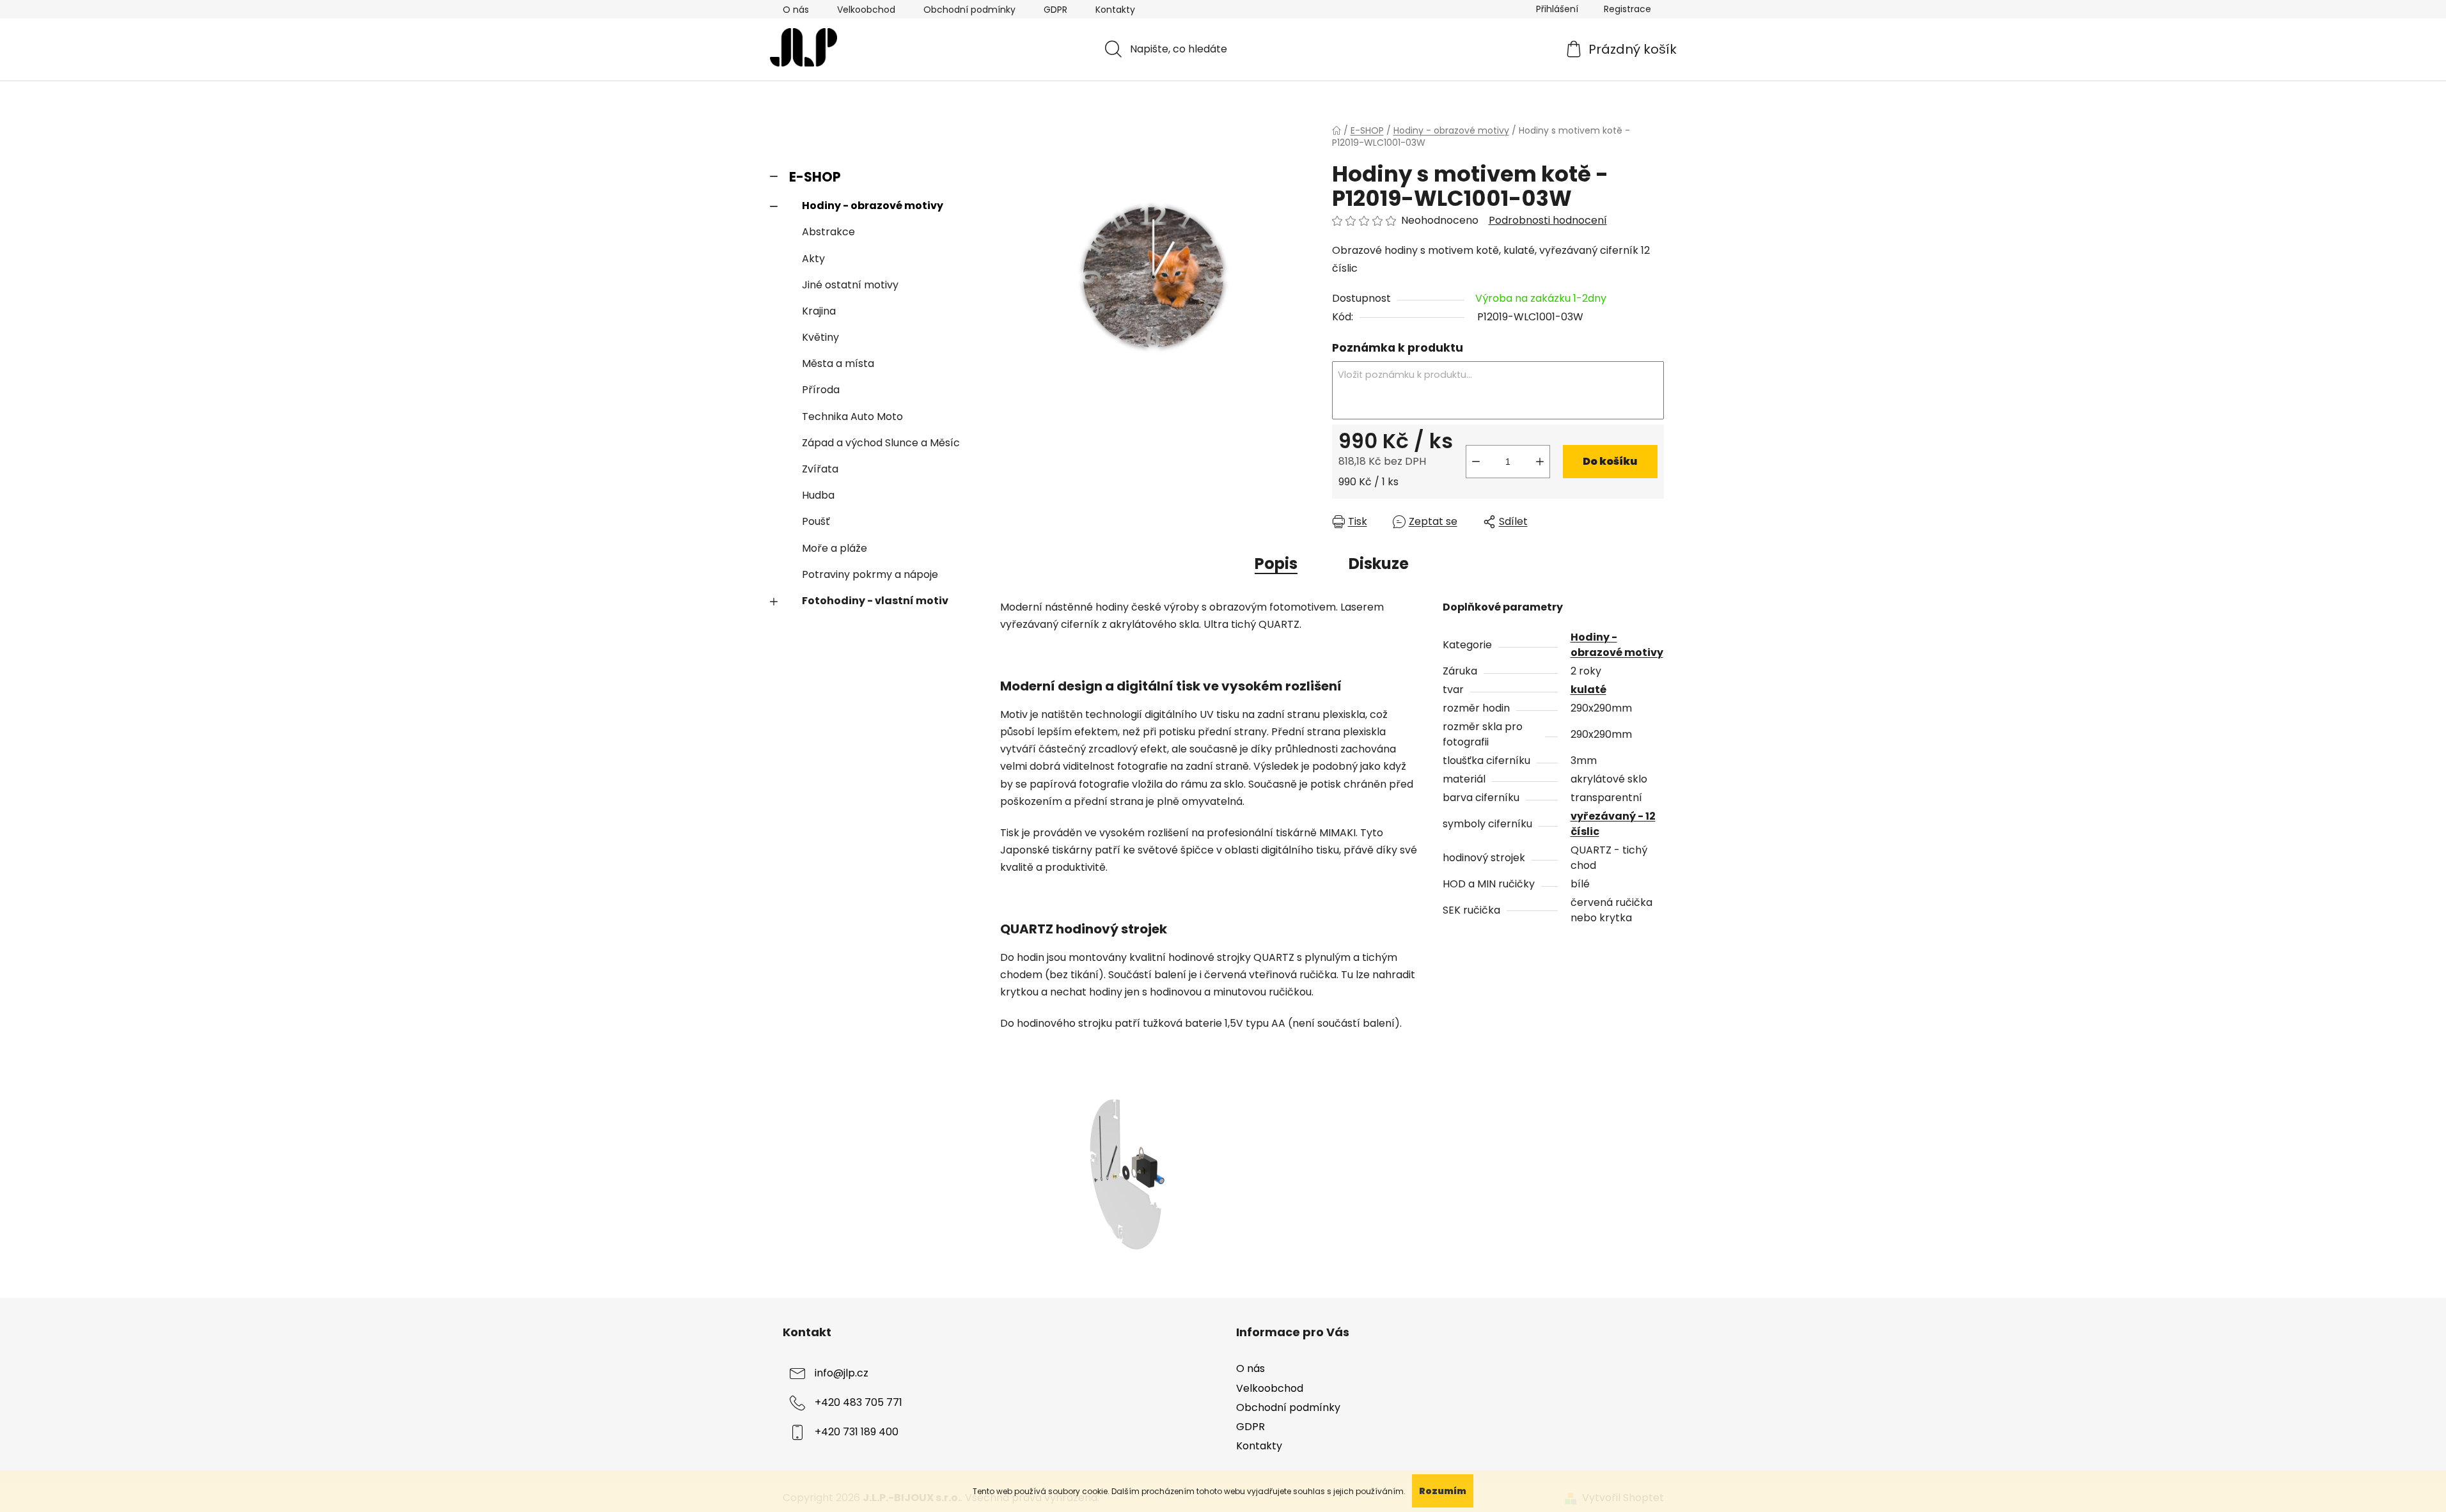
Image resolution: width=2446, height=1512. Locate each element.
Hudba (818, 495)
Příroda (821, 390)
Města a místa (838, 363)
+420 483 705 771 (858, 1403)
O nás (796, 10)
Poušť (816, 521)
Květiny (820, 337)
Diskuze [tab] (1379, 564)
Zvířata (820, 469)
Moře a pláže (835, 548)
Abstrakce (828, 232)
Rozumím (1443, 1491)
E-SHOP (815, 177)
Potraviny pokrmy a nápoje (870, 574)
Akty (813, 259)
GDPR (1055, 10)
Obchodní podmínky (969, 10)
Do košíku (1610, 461)
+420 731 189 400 (857, 1432)
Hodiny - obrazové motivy (873, 206)
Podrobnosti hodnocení (1548, 221)
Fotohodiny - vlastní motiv (875, 601)
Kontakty (1115, 10)
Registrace (1627, 9)
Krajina (819, 311)
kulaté (1588, 690)
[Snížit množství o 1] (1476, 462)
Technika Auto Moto (852, 417)
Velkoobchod (866, 10)
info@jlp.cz (842, 1374)
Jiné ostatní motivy (850, 285)
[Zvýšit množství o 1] (1540, 462)
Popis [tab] (1276, 564)
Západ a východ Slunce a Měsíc (881, 443)
